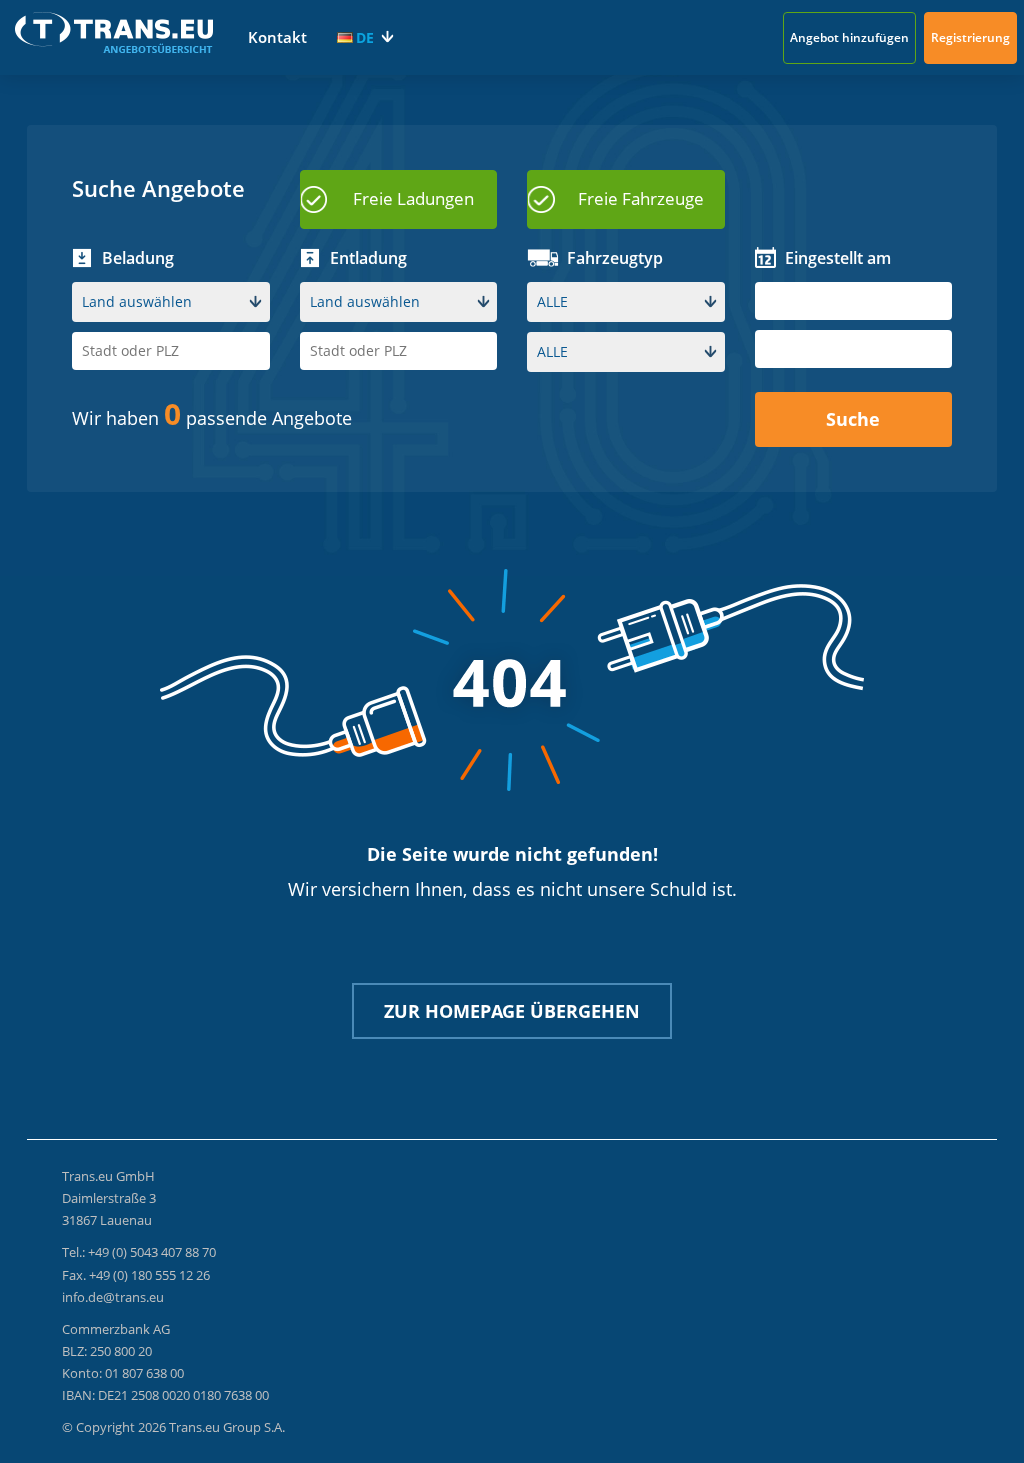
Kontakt (277, 37)
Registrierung (970, 37)
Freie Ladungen (413, 198)
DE (365, 37)
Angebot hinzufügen (849, 37)
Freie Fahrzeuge (641, 198)
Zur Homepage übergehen (512, 1011)
